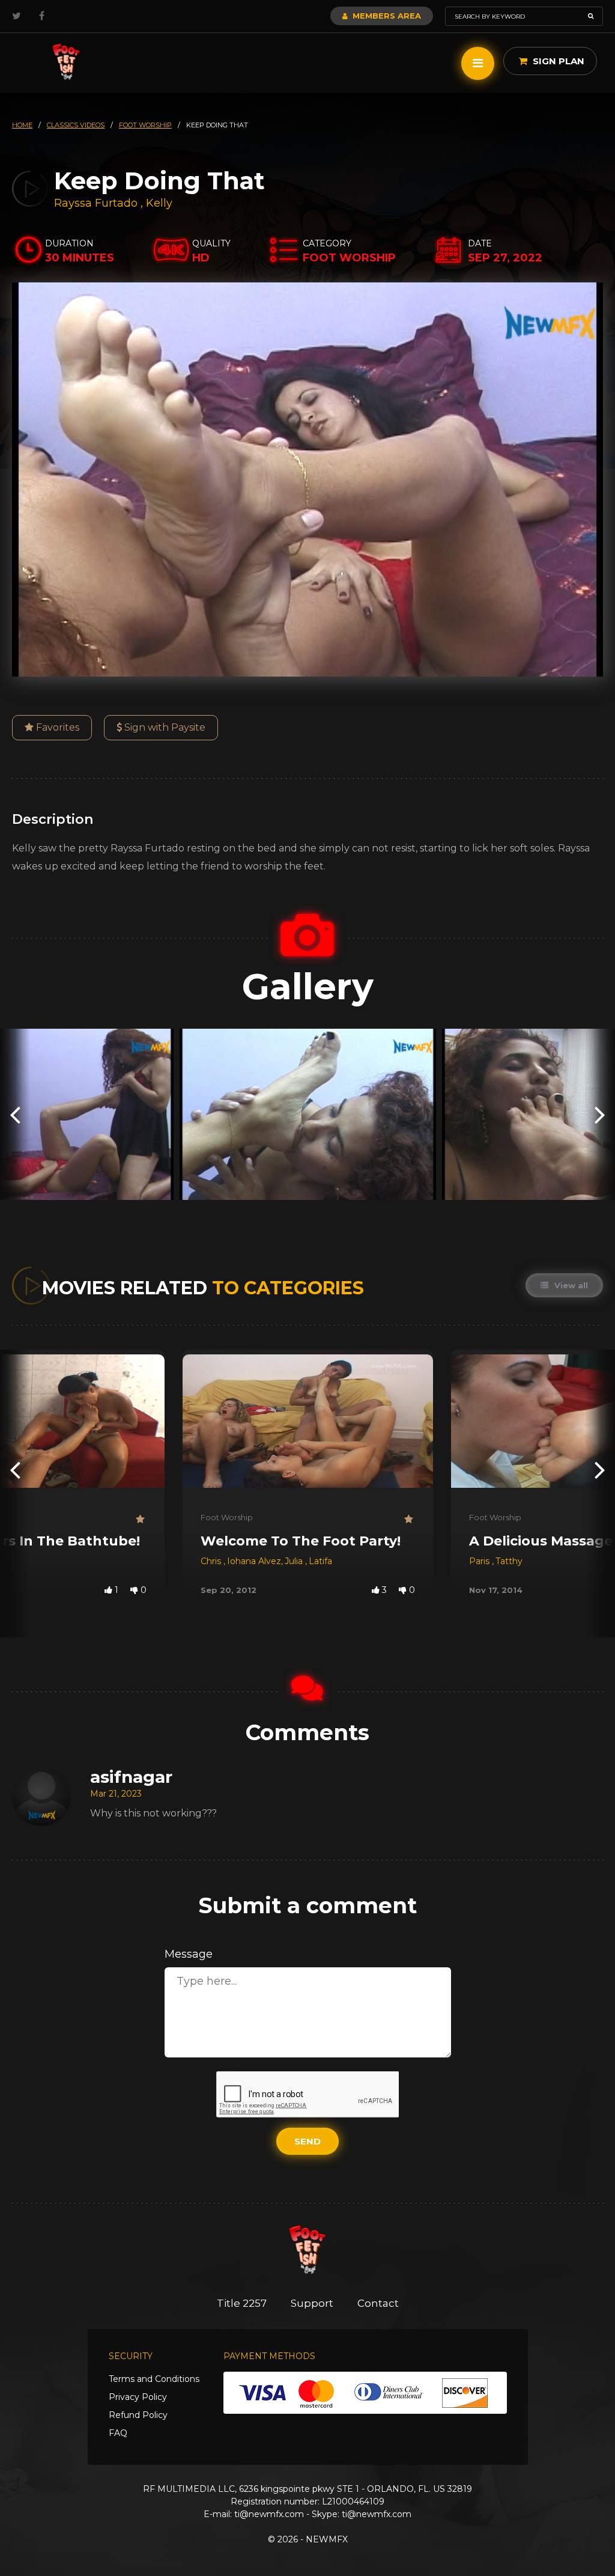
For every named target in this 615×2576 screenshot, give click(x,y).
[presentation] (15, 1114)
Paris (480, 1561)
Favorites (56, 727)
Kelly (159, 203)
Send (307, 2141)
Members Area (386, 16)
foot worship (145, 125)
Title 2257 (242, 2303)
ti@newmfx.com (269, 2514)
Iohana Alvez (254, 1561)
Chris (212, 1561)
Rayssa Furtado (96, 203)
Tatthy (509, 1561)
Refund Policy (138, 2415)
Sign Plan (557, 61)
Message (189, 1954)
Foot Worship (227, 1517)
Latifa (320, 1561)
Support (312, 2303)
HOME (22, 125)
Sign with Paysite (164, 727)
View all (570, 1285)
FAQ (118, 2433)
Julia (295, 1561)
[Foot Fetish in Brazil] (66, 62)
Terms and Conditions (154, 2379)
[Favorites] (141, 1519)
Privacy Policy (138, 2397)
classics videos (76, 125)
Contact (378, 2303)
